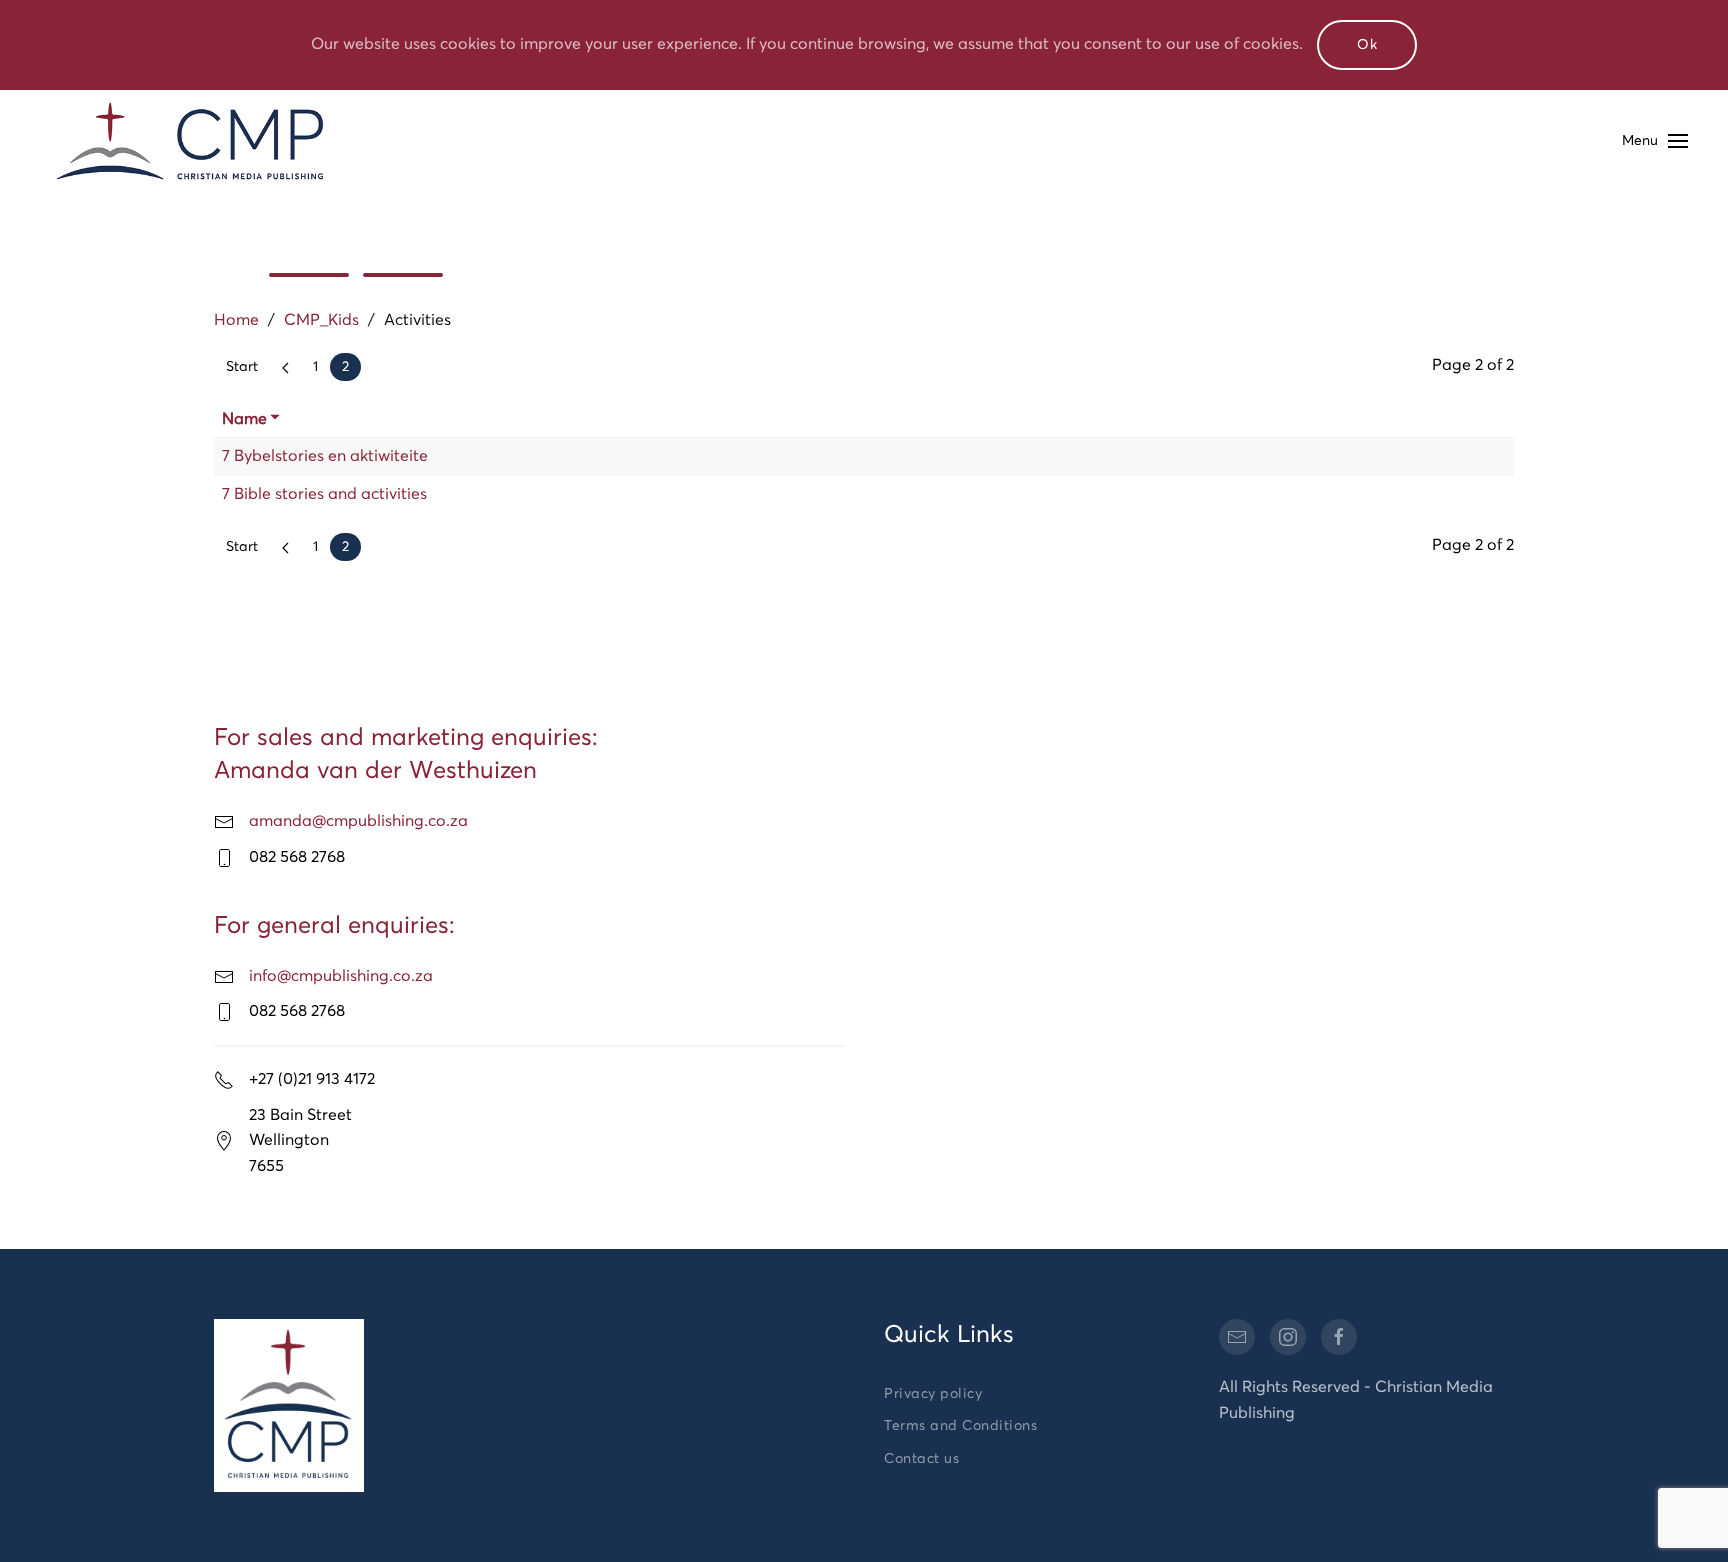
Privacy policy (933, 1394)
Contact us (921, 1459)
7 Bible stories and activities (324, 494)
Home (236, 320)
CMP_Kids (321, 320)
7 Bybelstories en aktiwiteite (325, 456)
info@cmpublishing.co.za (341, 976)
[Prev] (285, 367)
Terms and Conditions (960, 1426)
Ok (1367, 45)
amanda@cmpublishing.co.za (358, 821)
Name (244, 419)
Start (242, 367)
